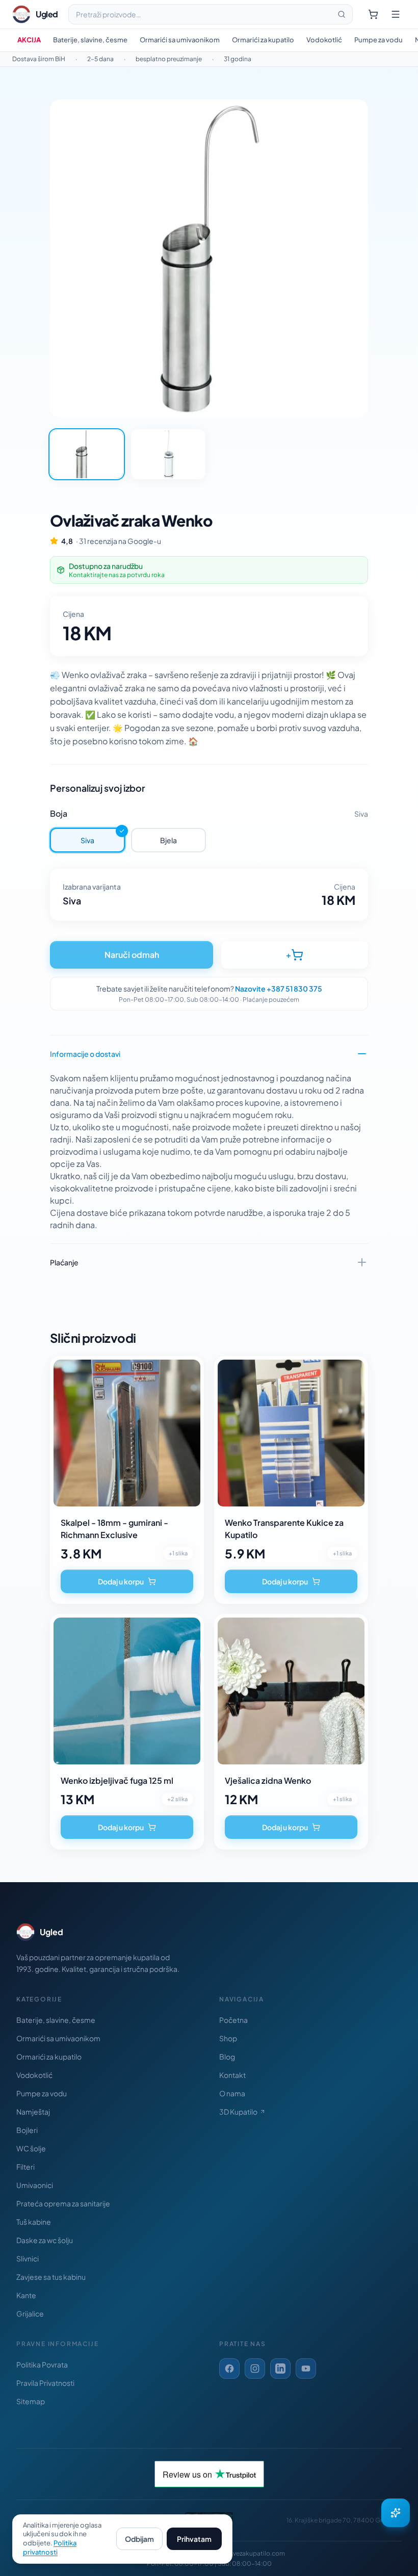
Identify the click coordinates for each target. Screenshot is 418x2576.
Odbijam (139, 2539)
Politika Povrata (42, 2364)
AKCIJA (29, 40)
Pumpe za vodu (378, 40)
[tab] (87, 454)
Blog (227, 2057)
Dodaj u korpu (121, 1581)
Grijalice (30, 2313)
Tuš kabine (34, 2222)
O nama (232, 2093)
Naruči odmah (132, 955)
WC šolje (31, 2148)
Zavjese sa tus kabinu (51, 2277)
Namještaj (33, 2112)
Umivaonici (35, 2185)
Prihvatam (194, 2539)
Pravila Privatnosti (45, 2383)
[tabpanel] (209, 258)
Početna (233, 2020)
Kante (26, 2295)
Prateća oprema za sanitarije (63, 2203)
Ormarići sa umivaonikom (180, 40)
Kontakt (232, 2075)
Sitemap (31, 2401)
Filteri (25, 2167)
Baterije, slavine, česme (90, 40)
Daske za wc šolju (45, 2240)
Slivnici (28, 2258)
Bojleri (27, 2130)
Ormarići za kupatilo (263, 40)
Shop (228, 2038)
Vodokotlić (324, 40)
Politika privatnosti (50, 2547)
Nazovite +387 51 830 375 (279, 988)
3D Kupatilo (238, 2112)
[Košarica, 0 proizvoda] (373, 14)
